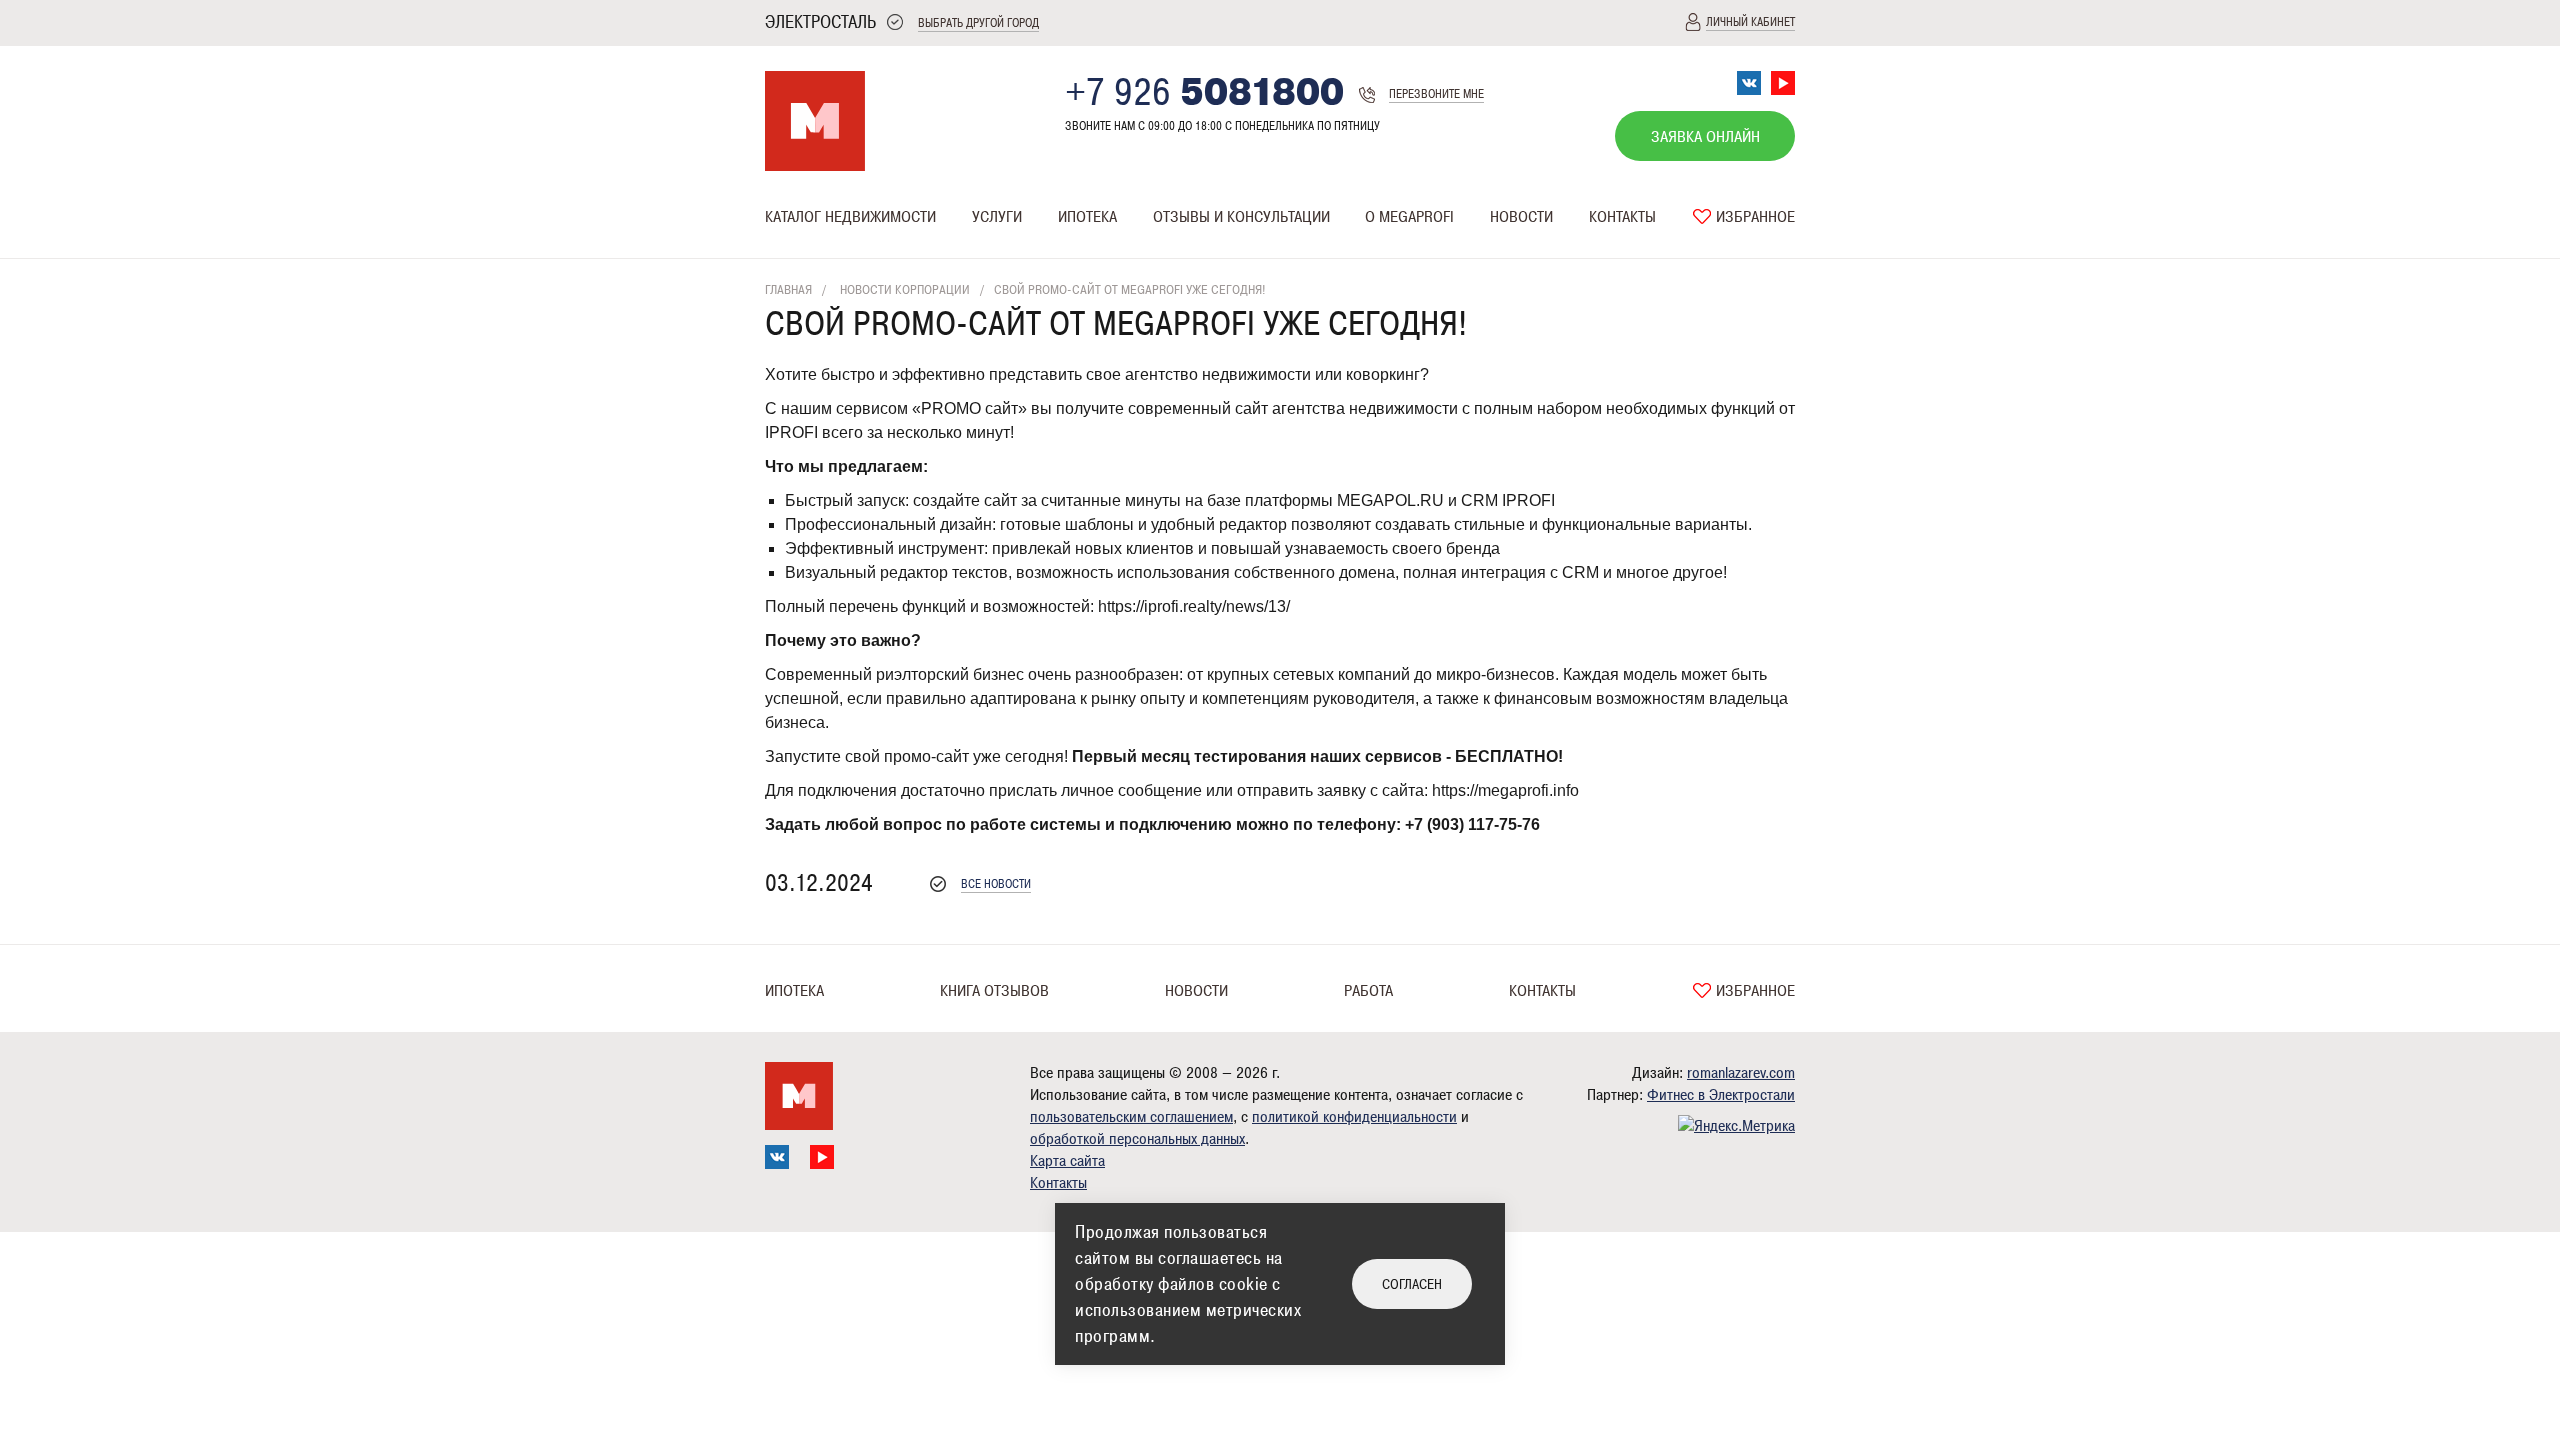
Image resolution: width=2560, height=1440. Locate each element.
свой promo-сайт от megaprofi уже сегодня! (1130, 290)
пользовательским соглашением (1131, 1117)
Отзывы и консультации (1241, 217)
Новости (1521, 217)
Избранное (1753, 217)
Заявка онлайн (1705, 137)
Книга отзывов (994, 991)
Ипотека (1087, 217)
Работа (1368, 991)
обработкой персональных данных (1137, 1139)
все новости (996, 884)
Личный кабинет (1750, 22)
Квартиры (795, 256)
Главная (788, 290)
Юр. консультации (1208, 256)
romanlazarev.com (1741, 1073)
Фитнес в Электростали (1721, 1095)
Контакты (1622, 217)
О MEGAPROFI (1409, 217)
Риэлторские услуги (1035, 256)
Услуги (997, 217)
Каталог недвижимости (850, 217)
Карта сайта (1067, 1161)
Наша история (1409, 256)
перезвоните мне (1436, 94)
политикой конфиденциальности (1354, 1117)
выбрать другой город (978, 23)
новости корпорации (905, 290)
